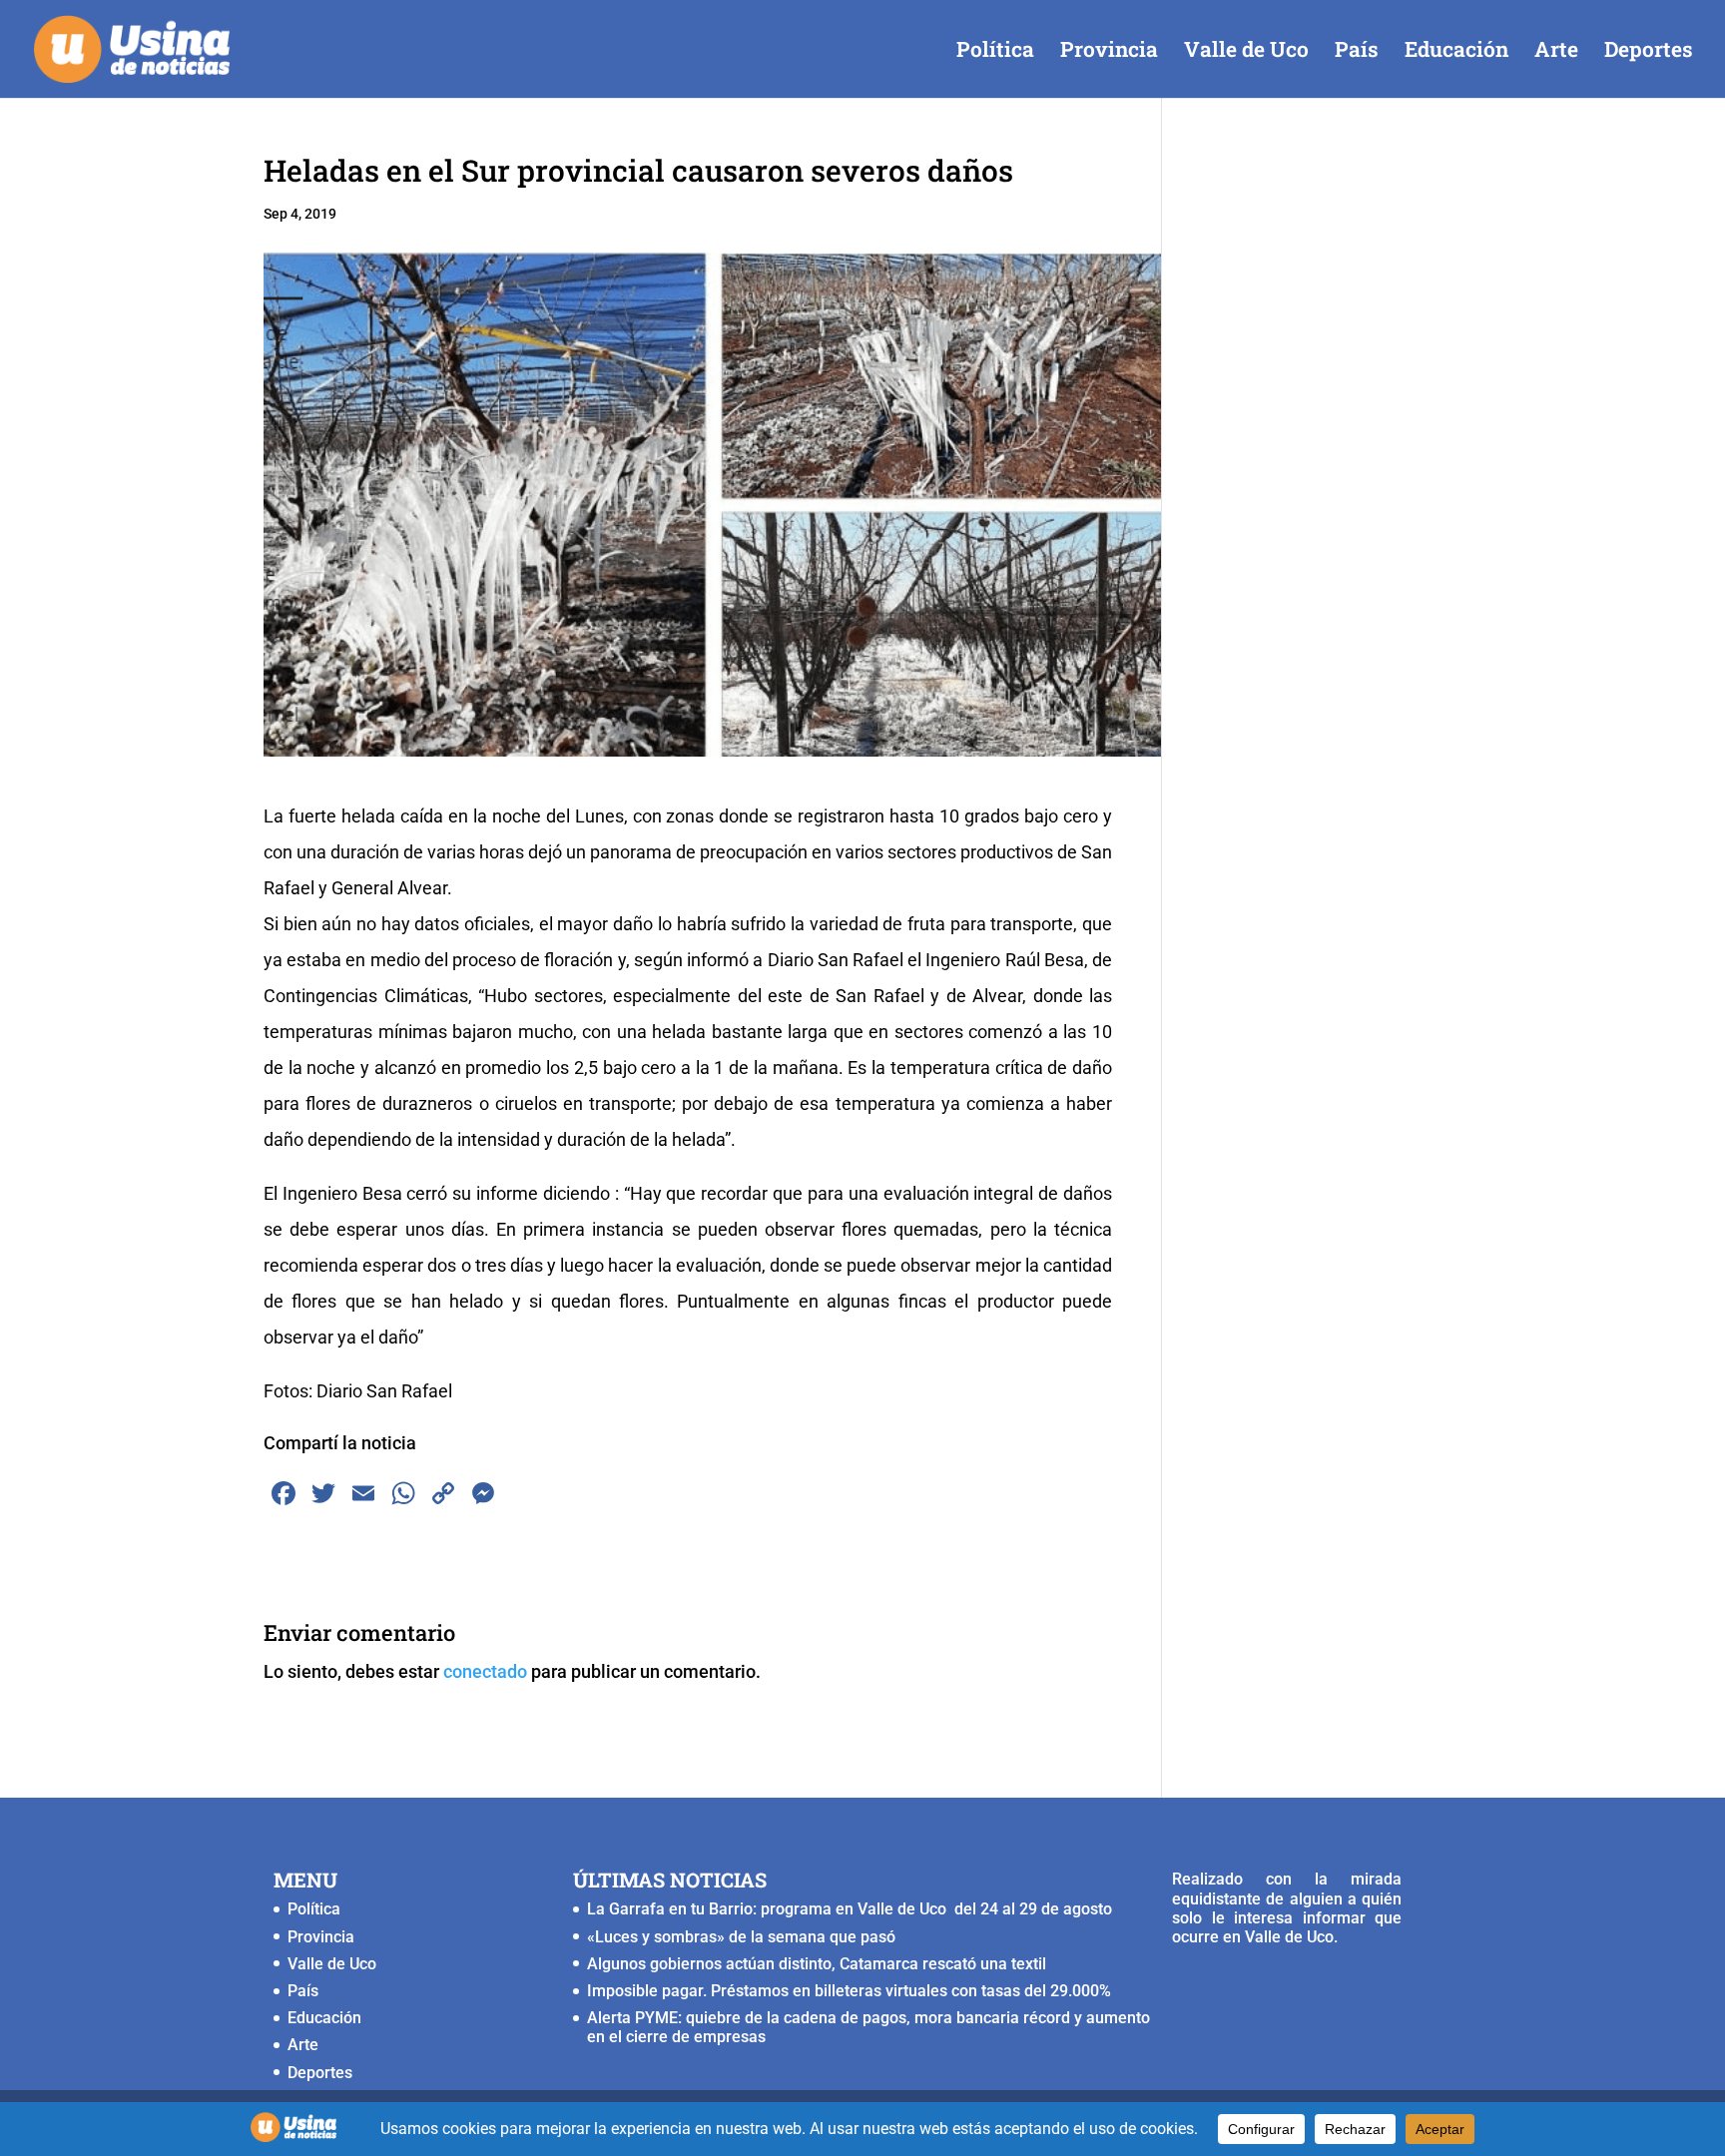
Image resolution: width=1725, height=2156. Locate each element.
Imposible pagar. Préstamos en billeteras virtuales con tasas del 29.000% (849, 1991)
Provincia (1109, 52)
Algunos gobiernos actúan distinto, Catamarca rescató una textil (817, 1964)
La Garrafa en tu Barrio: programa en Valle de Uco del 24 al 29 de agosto (850, 1909)
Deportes (1649, 52)
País (1357, 52)
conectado (485, 1671)
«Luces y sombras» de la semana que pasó (741, 1937)
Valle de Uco (1246, 52)
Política (995, 52)
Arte (1556, 52)
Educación (1456, 52)
